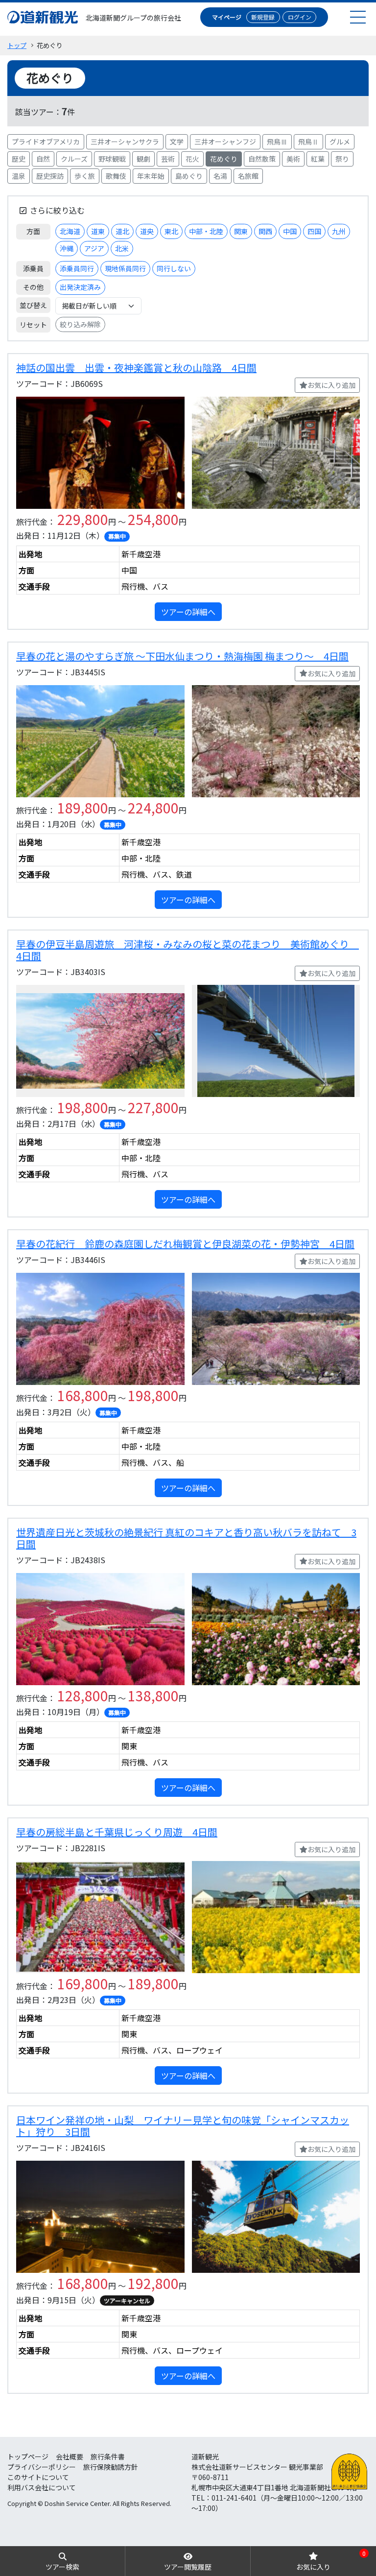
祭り (342, 159)
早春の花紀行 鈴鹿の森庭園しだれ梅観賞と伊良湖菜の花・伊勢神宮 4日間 (185, 1244)
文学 (177, 142)
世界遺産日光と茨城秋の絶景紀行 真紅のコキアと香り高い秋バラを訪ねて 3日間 (186, 1538)
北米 (122, 248)
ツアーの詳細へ (188, 612)
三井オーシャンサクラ (125, 142)
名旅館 (248, 176)
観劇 (143, 159)
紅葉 (318, 159)
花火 (192, 159)
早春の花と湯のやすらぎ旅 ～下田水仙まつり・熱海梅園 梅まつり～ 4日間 (182, 656)
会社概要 (70, 2457)
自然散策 (262, 159)
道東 (98, 231)
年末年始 (151, 176)
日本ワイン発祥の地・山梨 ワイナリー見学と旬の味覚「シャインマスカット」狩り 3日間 (183, 2126)
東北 (171, 231)
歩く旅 (85, 176)
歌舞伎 (116, 176)
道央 (147, 231)
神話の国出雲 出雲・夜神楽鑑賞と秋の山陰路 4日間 (136, 368)
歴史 (19, 159)
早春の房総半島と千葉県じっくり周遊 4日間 (117, 1832)
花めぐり (224, 159)
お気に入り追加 (331, 385)
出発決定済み (80, 287)
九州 (339, 231)
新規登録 (263, 17)
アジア (94, 248)
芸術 (168, 159)
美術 (293, 159)
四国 (314, 231)
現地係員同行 (125, 268)
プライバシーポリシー (42, 2467)
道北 (122, 231)
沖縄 (67, 248)
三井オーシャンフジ (225, 142)
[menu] (358, 17)
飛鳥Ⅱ (308, 142)
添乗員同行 (77, 268)
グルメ (340, 142)
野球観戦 (112, 159)
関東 (241, 231)
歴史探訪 (50, 176)
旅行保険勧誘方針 (111, 2467)
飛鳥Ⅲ (277, 142)
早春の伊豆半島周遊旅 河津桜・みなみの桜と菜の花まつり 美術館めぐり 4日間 (188, 950)
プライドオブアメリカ (46, 142)
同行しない (174, 268)
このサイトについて (38, 2477)
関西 (265, 231)
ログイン (300, 17)
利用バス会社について (42, 2487)
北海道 (70, 231)
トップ (17, 45)
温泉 (19, 176)
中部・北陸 (206, 231)
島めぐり (189, 176)
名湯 (220, 176)
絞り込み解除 (80, 324)
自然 (43, 159)
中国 (290, 231)
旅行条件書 (108, 2457)
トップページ (28, 2457)
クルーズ (74, 159)
